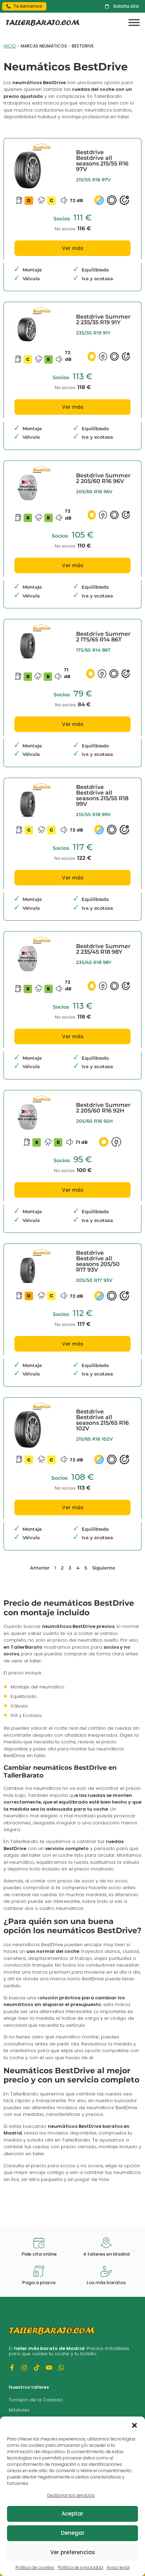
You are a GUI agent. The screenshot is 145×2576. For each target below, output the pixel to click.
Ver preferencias (73, 2552)
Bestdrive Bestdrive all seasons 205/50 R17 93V (98, 1261)
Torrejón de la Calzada (36, 2400)
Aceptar (72, 2514)
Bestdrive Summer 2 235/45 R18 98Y (103, 949)
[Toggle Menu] (134, 23)
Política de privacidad (80, 2567)
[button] (134, 2425)
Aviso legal (118, 2567)
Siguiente (104, 1568)
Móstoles (19, 2410)
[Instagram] (24, 2368)
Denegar (73, 2533)
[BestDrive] (42, 149)
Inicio (10, 46)
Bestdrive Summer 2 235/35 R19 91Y (103, 319)
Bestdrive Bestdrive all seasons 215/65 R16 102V (102, 1420)
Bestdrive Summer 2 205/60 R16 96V (103, 478)
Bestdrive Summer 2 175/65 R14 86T (103, 637)
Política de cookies (35, 2567)
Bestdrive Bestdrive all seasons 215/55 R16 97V (102, 161)
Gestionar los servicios (71, 2495)
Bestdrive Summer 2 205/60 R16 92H (103, 1108)
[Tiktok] (37, 2368)
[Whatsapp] (61, 2368)
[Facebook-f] (12, 2368)
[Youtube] (49, 2368)
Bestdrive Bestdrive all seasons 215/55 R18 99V (102, 795)
